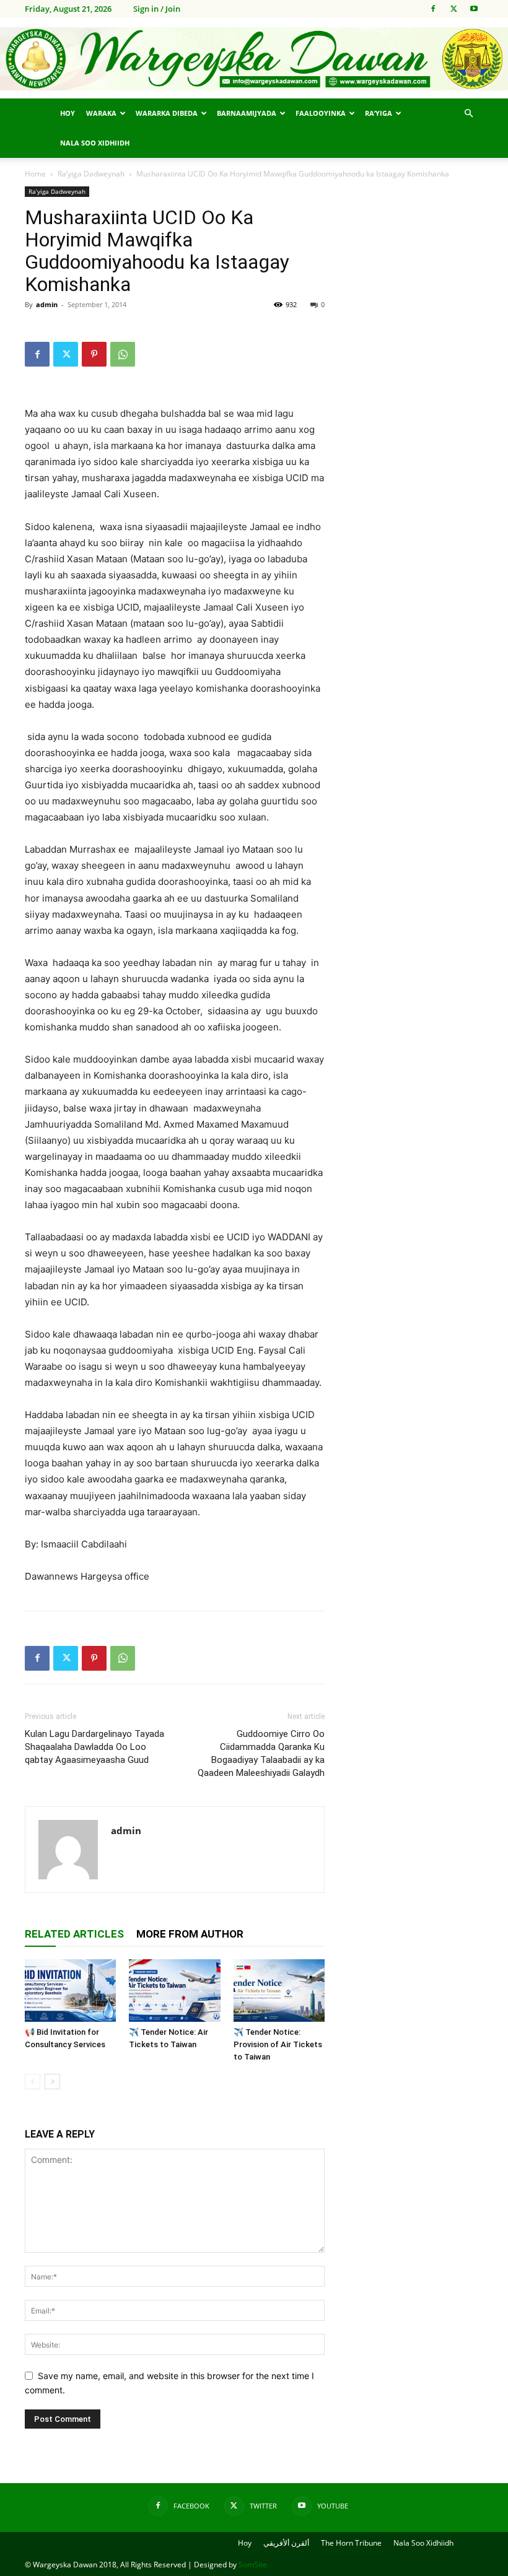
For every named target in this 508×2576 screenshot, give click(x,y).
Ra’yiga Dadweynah (91, 174)
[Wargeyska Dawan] (254, 59)
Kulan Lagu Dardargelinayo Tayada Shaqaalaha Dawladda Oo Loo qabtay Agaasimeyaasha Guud (94, 1747)
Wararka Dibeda (167, 113)
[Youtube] (474, 9)
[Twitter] (453, 9)
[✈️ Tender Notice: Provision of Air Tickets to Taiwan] (279, 1991)
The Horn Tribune (351, 2543)
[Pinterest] (94, 354)
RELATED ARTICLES (74, 1934)
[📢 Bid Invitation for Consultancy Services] (70, 1991)
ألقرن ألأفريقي (286, 2543)
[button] (468, 114)
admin (47, 304)
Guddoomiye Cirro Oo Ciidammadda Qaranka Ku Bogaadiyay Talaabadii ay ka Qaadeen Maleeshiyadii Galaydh (261, 1753)
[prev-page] (33, 2082)
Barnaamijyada (247, 113)
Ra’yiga (379, 113)
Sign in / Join (157, 9)
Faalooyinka (321, 113)
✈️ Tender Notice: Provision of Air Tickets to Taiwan (278, 2044)
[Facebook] (433, 9)
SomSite (253, 2565)
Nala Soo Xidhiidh (95, 143)
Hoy (68, 113)
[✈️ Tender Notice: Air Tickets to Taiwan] (174, 1991)
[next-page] (52, 2082)
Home (35, 174)
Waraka (101, 113)
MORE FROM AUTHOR (190, 1934)
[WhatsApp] (123, 354)
